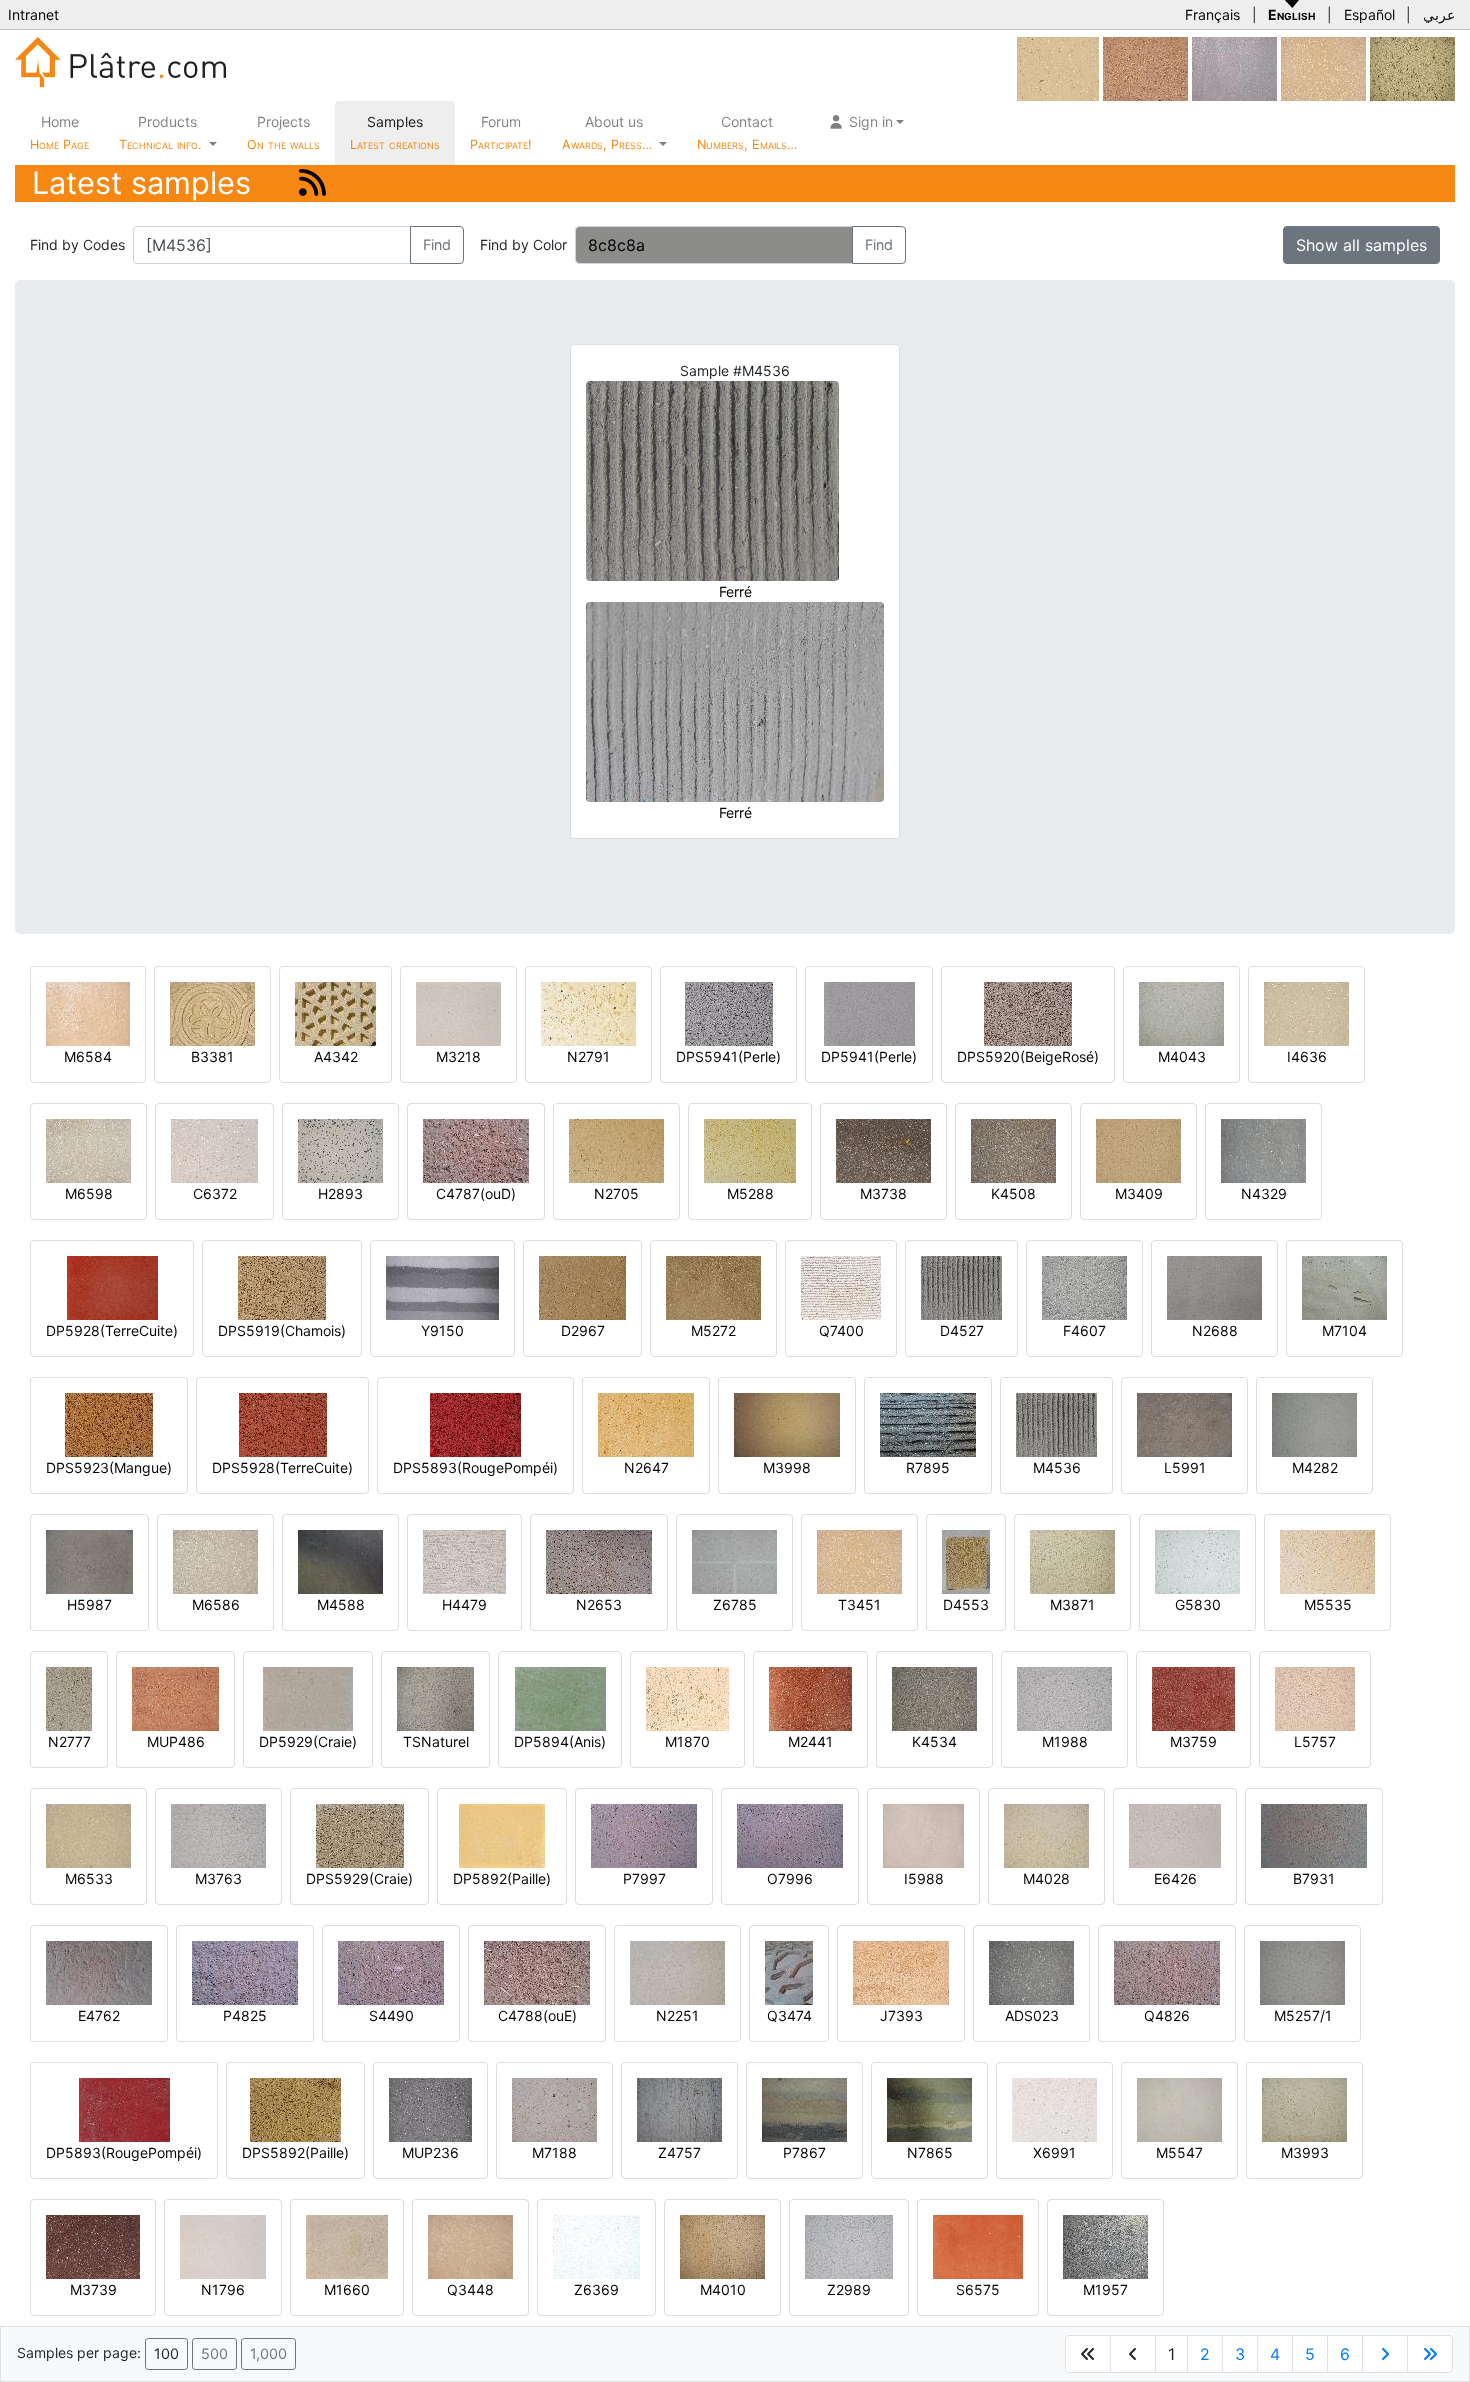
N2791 (588, 1056)
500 (214, 2353)
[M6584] (88, 1012)
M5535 (1328, 1604)
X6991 (1054, 2152)
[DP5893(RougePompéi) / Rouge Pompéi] (124, 2108)
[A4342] (335, 1012)
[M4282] (1314, 1423)
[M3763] (218, 1834)
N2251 (677, 2015)
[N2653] (599, 1560)
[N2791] (588, 1012)
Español (1369, 14)
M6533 (89, 1878)
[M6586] (215, 1560)
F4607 (1084, 1330)
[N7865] (929, 2108)
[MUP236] (430, 2108)
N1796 (223, 2289)
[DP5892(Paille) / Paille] (502, 1834)
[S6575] (978, 2245)
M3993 (1305, 2152)
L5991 (1185, 1467)
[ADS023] (1031, 1971)
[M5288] (750, 1149)
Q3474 (789, 2015)
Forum (501, 132)
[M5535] (1327, 1560)
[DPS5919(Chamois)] (282, 1286)
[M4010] (722, 2245)
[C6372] (214, 1149)
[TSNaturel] (435, 1697)
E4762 (99, 2015)
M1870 (687, 1741)
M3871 (1072, 1604)
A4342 (336, 1056)
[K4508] (1013, 1149)
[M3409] (1138, 1149)
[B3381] (212, 1012)
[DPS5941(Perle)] (729, 1012)
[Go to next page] (1385, 2354)
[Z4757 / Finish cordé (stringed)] (679, 2108)
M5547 (1179, 2152)
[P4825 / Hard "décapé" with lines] (245, 1971)
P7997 (644, 1878)
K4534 (934, 1741)
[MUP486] (175, 1697)
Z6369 (596, 2289)
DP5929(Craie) (308, 1741)
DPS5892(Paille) (295, 2152)
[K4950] (1145, 67)
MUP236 (430, 2152)
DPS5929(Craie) (359, 1878)
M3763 (218, 1878)
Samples (395, 132)
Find (437, 244)
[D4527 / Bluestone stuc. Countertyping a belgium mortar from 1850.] (961, 1286)
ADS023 (1032, 2015)
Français (1212, 14)
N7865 (930, 2152)
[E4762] (99, 1971)
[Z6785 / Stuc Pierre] (734, 1560)
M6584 (88, 1056)
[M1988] (1064, 1697)
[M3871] (1072, 1560)
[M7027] (1234, 67)
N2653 (599, 1604)
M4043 (1182, 1056)
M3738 (883, 1193)
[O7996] (790, 1834)
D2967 (583, 1330)
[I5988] (923, 1834)
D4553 (966, 1604)
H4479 (464, 1604)
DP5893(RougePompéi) (124, 2152)
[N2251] (677, 1971)
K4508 (1013, 1193)
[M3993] (1304, 2108)
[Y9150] (442, 1286)
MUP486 (176, 1741)
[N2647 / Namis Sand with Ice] (646, 1423)
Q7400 (841, 1330)
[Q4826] (1167, 1971)
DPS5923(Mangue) (109, 1467)
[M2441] (810, 1697)
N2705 (616, 1193)
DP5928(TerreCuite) (112, 1330)
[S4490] (391, 1971)
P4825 (245, 2015)
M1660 (347, 2289)
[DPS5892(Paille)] (295, 2108)
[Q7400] (841, 1286)
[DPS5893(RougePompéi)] (475, 1423)
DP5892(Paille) (502, 1878)
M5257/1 (1303, 2015)
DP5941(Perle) (869, 1056)
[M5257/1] (1302, 1971)
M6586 (216, 1604)
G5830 (1198, 1604)
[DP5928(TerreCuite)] (112, 1286)
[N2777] (69, 1697)
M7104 (1344, 1330)
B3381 (212, 1056)
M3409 (1139, 1193)
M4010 (723, 2289)
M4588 (341, 1604)
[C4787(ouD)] (476, 1149)
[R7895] (928, 1423)
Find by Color (523, 244)
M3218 (458, 1056)
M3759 (1193, 1741)
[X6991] (1054, 2108)
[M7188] (554, 2108)
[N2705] (616, 1149)
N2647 (646, 1467)
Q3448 (470, 2289)
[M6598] (88, 1149)
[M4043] (1181, 1012)
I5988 (924, 1878)
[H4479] (464, 1560)
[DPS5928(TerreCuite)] (283, 1423)
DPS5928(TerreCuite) (282, 1467)
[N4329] (1263, 1149)
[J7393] (901, 1971)
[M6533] (88, 1834)
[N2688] (1214, 1286)
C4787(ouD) (476, 1193)
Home (59, 132)
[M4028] (1046, 1834)
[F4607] (1084, 1286)
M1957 (1105, 2289)
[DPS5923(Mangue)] (109, 1423)
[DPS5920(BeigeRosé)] (1028, 1012)
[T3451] (1323, 67)
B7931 (1314, 1878)
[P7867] (804, 2108)
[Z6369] (596, 2245)
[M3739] (93, 2245)
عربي (1439, 14)
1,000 (268, 2353)
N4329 (1264, 1193)
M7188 (554, 2152)
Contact (747, 132)
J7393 (901, 2015)
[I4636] (1306, 1012)
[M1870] (687, 1697)
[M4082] (1412, 67)
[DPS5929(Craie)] (360, 1834)
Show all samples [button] (1361, 245)
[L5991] (1184, 1423)
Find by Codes (77, 244)
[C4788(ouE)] (537, 1971)
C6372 (215, 1193)
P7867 (804, 2152)
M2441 (810, 1741)
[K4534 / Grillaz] (934, 1697)
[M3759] (1193, 1697)
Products (160, 132)
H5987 (89, 1604)
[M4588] (340, 1560)
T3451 (859, 1604)
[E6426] (1175, 1834)
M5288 (750, 1193)
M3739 (93, 2289)
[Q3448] (470, 2245)
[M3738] (883, 1149)
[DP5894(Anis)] (560, 1697)
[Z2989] (849, 2245)
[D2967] (582, 1286)
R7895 (928, 1467)
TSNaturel (436, 1741)
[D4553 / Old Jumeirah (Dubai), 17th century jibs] (966, 1560)
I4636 (1307, 1056)
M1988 (1065, 1741)
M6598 (89, 1193)
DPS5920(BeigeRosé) (1028, 1056)
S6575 (978, 2289)
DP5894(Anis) (560, 1741)
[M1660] (347, 2245)
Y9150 (442, 1330)
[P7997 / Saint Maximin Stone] (644, 1834)
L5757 (1315, 1741)
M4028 (1046, 1878)
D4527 (962, 1330)
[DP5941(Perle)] (869, 1012)
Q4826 (1167, 2015)
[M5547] (1179, 2108)
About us (609, 132)
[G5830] (1197, 1560)
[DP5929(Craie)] (308, 1697)
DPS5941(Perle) (728, 1056)
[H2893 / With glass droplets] (340, 1149)
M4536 (1057, 1467)
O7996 (790, 1878)
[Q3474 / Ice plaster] (789, 1971)
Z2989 (849, 2289)
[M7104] (1344, 1286)
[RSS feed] (312, 182)
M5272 (713, 1330)
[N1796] (223, 2245)
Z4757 (679, 2152)
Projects (283, 132)
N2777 (69, 1741)
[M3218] (458, 1012)
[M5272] (713, 1286)
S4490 (391, 2015)
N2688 (1215, 1330)
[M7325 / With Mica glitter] (1058, 67)
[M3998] (787, 1423)
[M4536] (1056, 1423)
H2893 (340, 1193)
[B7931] (1314, 1834)
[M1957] (1105, 2245)
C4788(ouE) (537, 2015)
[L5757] (1315, 1697)
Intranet (33, 14)
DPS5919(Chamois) (282, 1330)
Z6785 (735, 1604)
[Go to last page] (1430, 2354)
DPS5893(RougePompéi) (475, 1467)
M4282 (1315, 1467)
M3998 (787, 1467)
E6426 (1175, 1878)
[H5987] (89, 1560)
